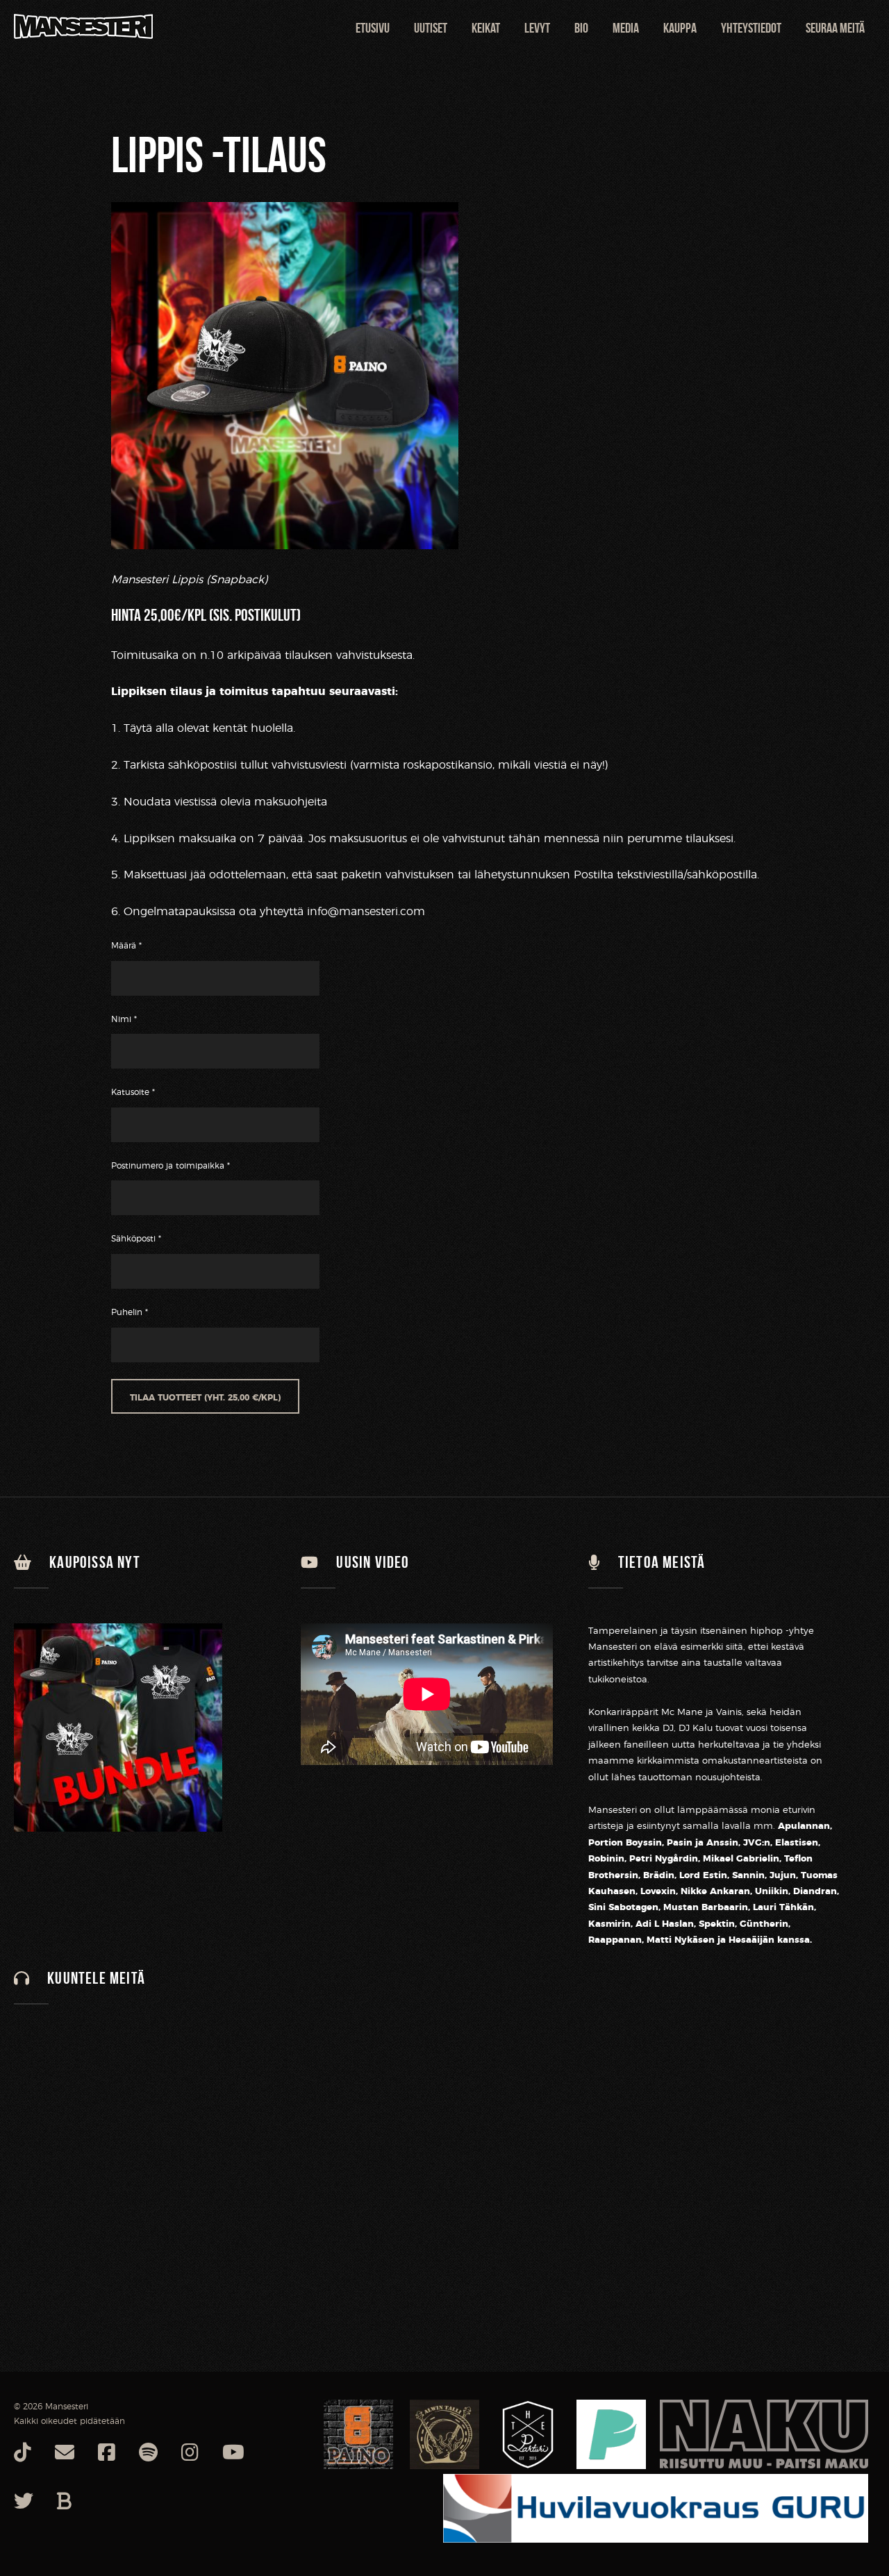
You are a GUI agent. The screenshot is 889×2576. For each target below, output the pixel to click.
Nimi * (124, 1019)
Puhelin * (130, 1312)
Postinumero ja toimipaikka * (171, 1166)
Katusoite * (133, 1092)
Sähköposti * (136, 1239)
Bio (581, 28)
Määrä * (126, 946)
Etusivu (373, 28)
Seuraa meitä (835, 28)
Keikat (486, 28)
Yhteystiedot (751, 28)
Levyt (537, 28)
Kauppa (680, 28)
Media (626, 28)
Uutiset (431, 28)
